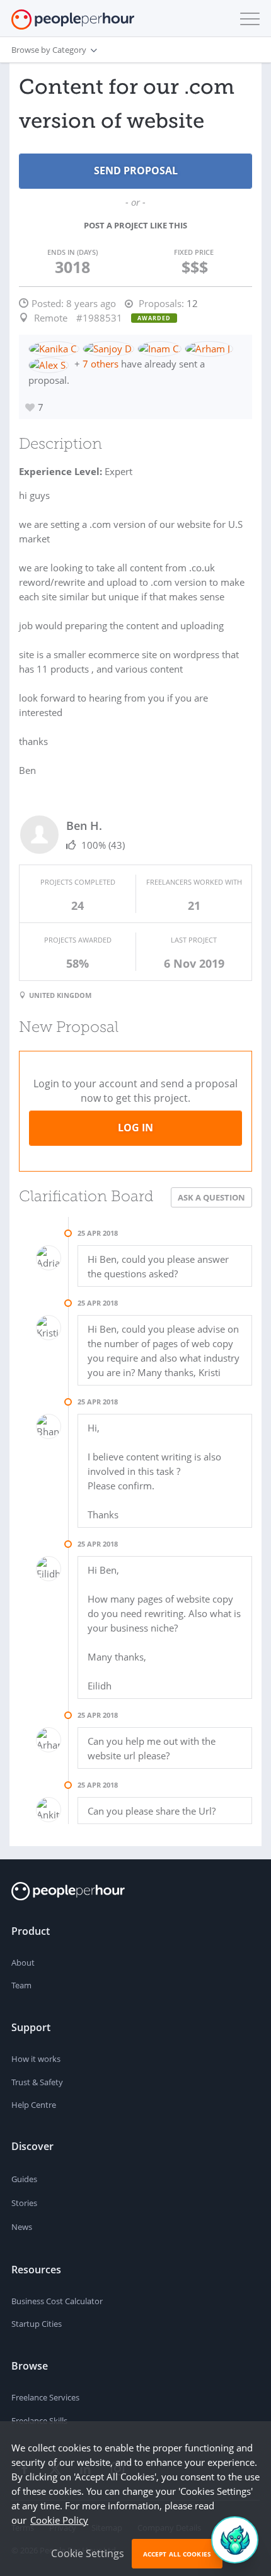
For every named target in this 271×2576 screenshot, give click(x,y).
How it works (36, 2059)
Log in (135, 1128)
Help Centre (34, 2105)
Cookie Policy (59, 2520)
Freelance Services (45, 2397)
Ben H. (84, 826)
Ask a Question (211, 1197)
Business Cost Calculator (57, 2301)
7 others (101, 364)
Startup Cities (37, 2324)
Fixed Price (194, 252)
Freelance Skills (39, 2421)
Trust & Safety (37, 2082)
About (23, 1963)
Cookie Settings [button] (88, 2553)
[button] (247, 19)
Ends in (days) (72, 252)
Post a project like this (135, 225)
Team (21, 1985)
